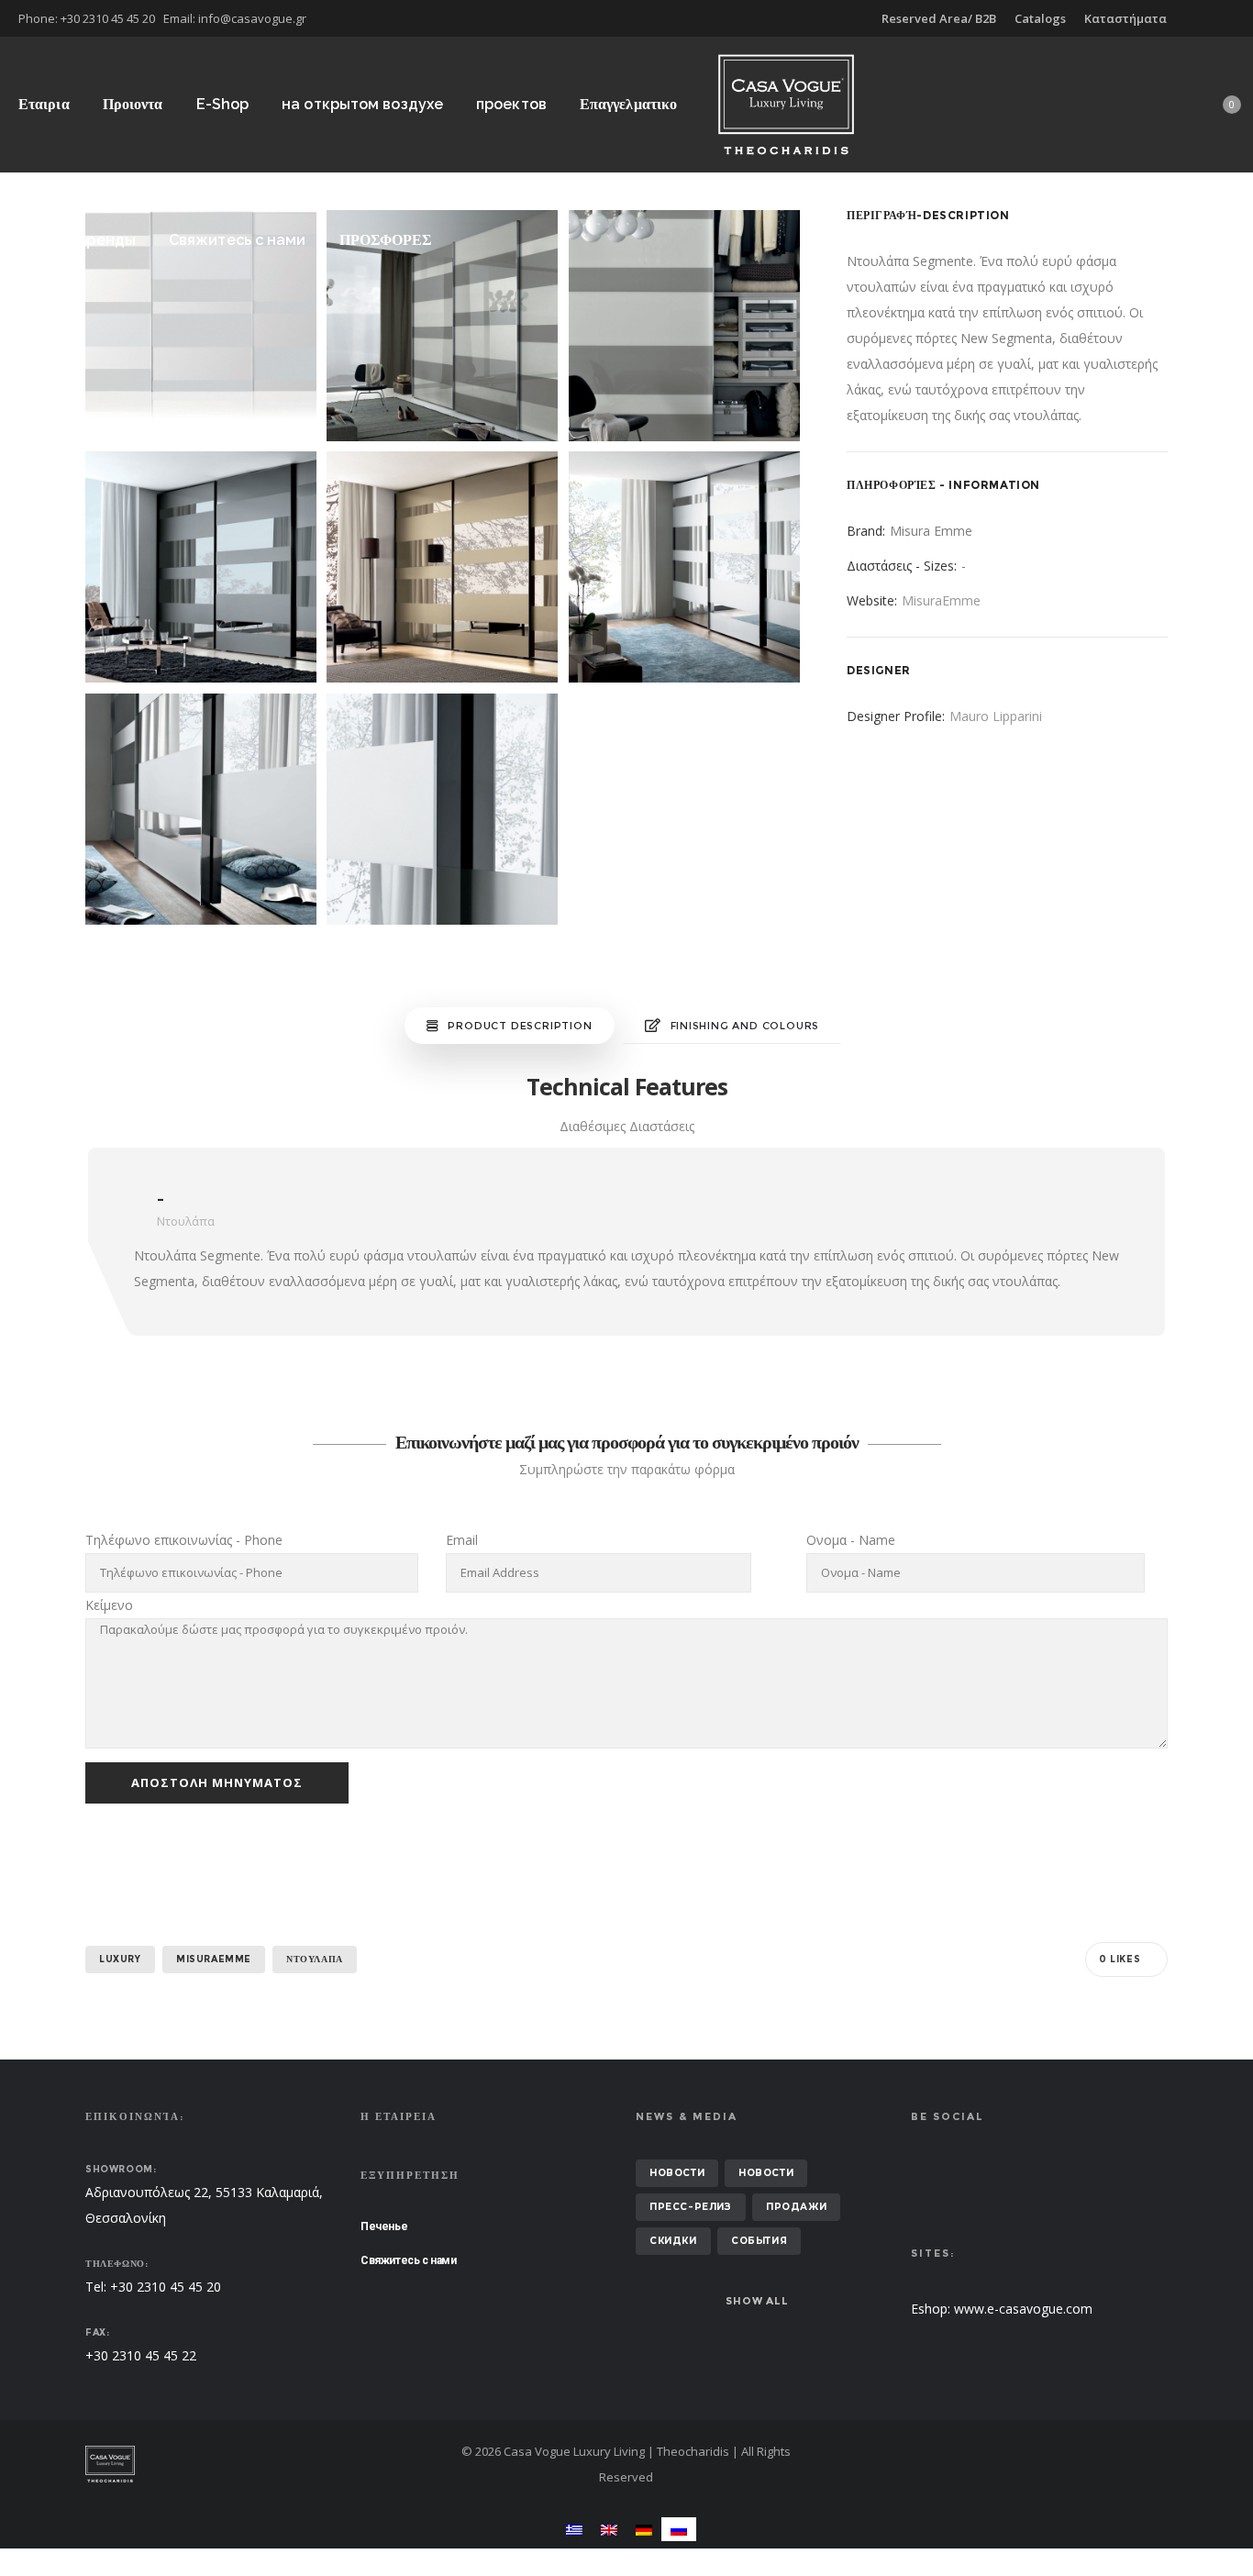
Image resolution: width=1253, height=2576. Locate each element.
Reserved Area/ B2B (939, 18)
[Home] (260, 2464)
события (759, 2241)
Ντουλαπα (315, 1959)
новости (677, 2173)
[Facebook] (1222, 18)
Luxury (120, 1959)
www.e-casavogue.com (1023, 2309)
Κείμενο (109, 1605)
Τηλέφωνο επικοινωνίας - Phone (184, 1540)
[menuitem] (574, 2529)
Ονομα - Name (851, 1540)
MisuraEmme (941, 600)
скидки (673, 2241)
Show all (757, 2301)
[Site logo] (786, 104)
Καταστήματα (1125, 18)
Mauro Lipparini (996, 716)
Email (462, 1540)
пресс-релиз (691, 2207)
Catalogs (1040, 18)
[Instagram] (1235, 18)
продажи (796, 2207)
